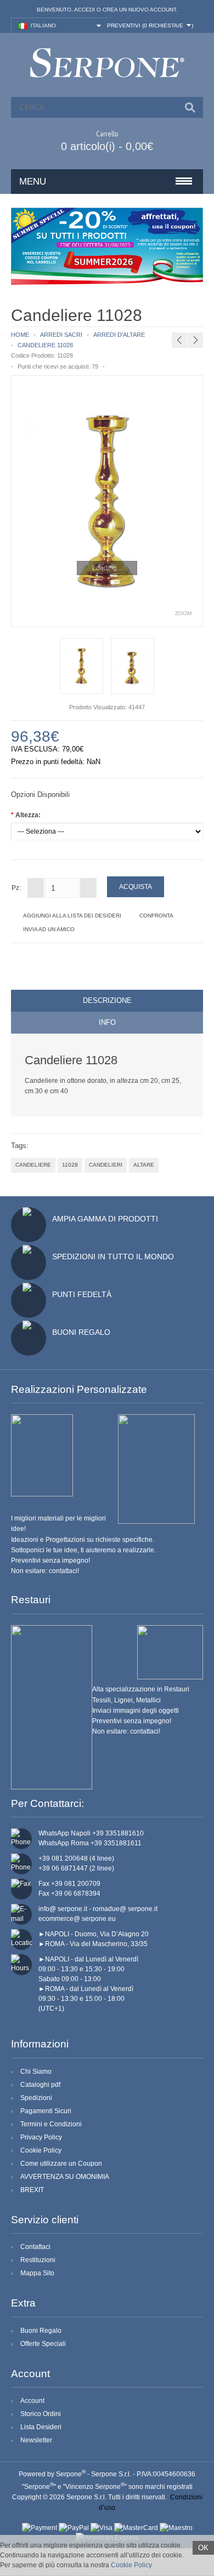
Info (107, 1022)
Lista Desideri (41, 2427)
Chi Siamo (36, 2072)
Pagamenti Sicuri (46, 2111)
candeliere (33, 1165)
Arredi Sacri (61, 335)
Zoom (183, 613)
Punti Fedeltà (82, 1294)
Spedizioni (36, 2098)
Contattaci (35, 2247)
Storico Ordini (41, 2414)
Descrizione (107, 1000)
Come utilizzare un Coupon (61, 2164)
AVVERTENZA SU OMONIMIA (65, 2177)
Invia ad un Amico (49, 929)
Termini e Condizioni (51, 2124)
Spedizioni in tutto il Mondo (113, 1257)
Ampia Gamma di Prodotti (105, 1219)
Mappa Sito (37, 2273)
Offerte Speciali (43, 2344)
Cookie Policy (41, 2150)
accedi (85, 10)
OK (203, 2548)
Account (32, 2401)
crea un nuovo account (139, 10)
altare (144, 1165)
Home (20, 335)
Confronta (156, 916)
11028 (70, 1165)
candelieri (106, 1165)
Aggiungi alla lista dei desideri (72, 916)
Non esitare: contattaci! (45, 1571)
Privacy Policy (41, 2137)
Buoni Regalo (81, 1332)
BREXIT (32, 2190)
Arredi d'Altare (119, 335)
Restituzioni (38, 2260)
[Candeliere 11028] (107, 501)
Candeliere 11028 (45, 345)
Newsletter (36, 2440)
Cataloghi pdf (40, 2085)
